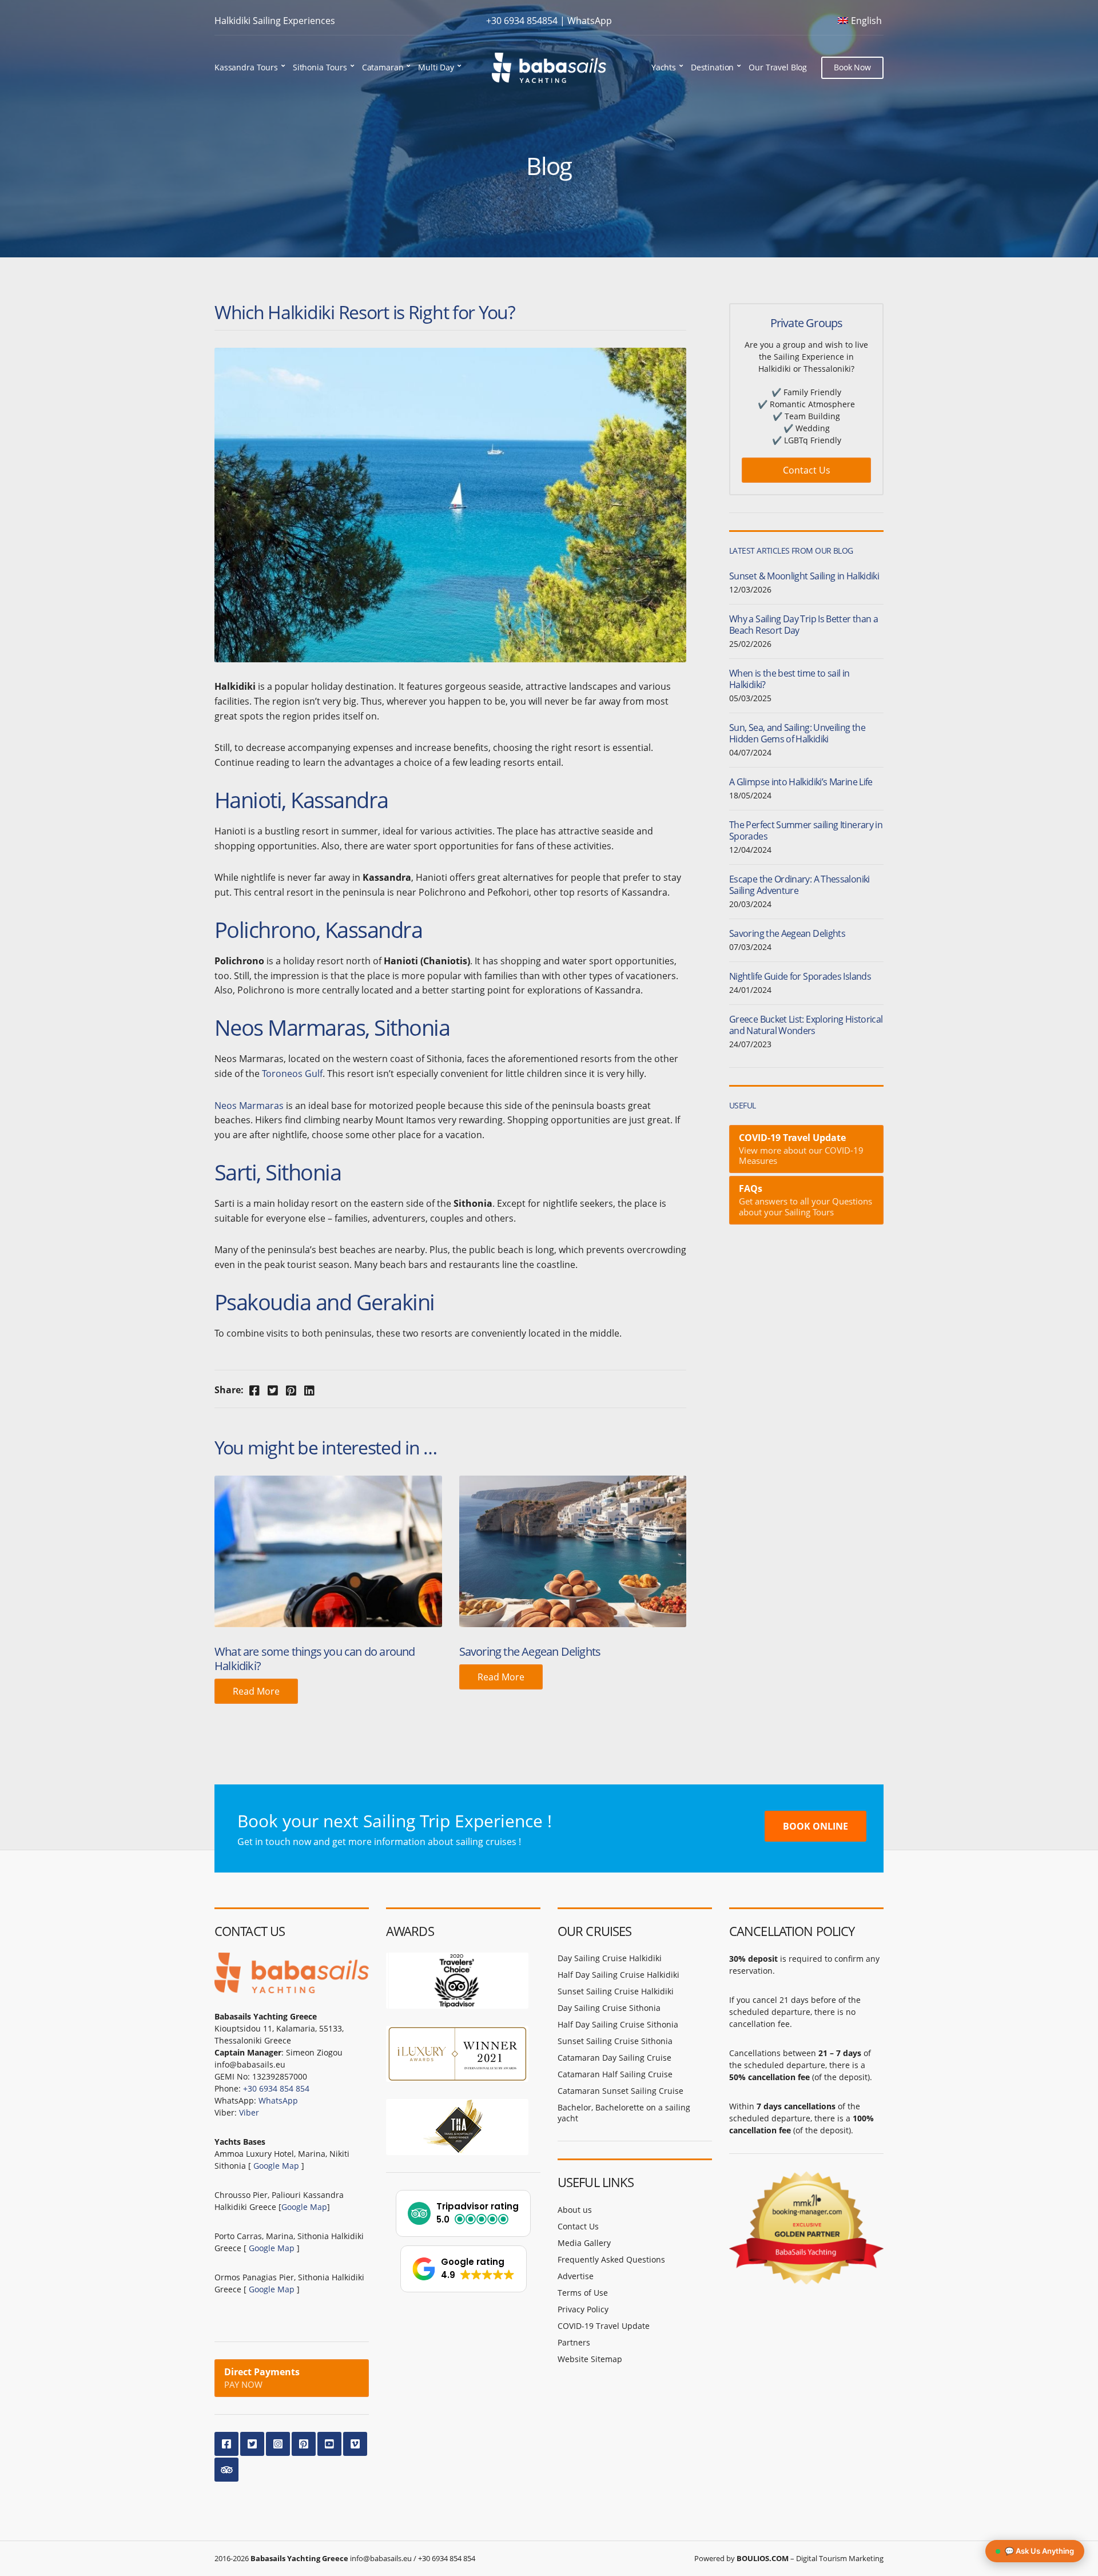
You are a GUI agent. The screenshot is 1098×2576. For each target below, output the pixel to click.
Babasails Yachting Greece (299, 2558)
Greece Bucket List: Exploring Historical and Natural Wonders (806, 1025)
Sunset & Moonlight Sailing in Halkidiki (804, 576)
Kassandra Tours (246, 67)
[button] (463, 2213)
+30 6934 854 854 (276, 2088)
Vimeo (355, 2444)
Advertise (576, 2276)
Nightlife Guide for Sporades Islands (800, 976)
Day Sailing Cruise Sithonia (609, 2008)
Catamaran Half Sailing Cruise (615, 2074)
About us (575, 2210)
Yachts (664, 67)
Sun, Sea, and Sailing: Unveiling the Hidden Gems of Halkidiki (797, 733)
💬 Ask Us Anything (1039, 2551)
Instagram (278, 2444)
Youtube (329, 2444)
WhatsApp (590, 21)
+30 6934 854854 (522, 21)
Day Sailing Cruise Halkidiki (610, 1958)
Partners (574, 2342)
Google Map (276, 2166)
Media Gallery (584, 2243)
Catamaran (383, 67)
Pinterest (304, 2444)
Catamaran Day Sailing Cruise (614, 2058)
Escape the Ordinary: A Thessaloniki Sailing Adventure (799, 885)
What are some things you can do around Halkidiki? (315, 1659)
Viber (249, 2112)
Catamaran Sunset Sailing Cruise (620, 2091)
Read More (256, 1691)
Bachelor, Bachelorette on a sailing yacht (624, 2113)
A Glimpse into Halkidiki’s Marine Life (801, 782)
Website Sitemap (590, 2359)
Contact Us (807, 470)
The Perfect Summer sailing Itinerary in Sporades (806, 830)
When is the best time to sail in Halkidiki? (789, 679)
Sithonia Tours (320, 67)
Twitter (252, 2444)
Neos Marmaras (249, 1106)
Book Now (852, 67)
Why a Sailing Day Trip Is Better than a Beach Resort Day (803, 625)
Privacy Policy (583, 2309)
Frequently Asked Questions (611, 2259)
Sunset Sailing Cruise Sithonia (615, 2041)
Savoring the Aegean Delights (530, 1651)
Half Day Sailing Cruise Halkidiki (618, 1975)
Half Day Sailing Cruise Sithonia (618, 2024)
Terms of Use (583, 2293)
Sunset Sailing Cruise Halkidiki (616, 1991)
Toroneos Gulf (292, 1074)
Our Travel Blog (778, 67)
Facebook (226, 2444)
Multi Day (436, 67)
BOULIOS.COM (763, 2558)
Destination (712, 67)
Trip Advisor (226, 2470)
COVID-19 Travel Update (604, 2326)
